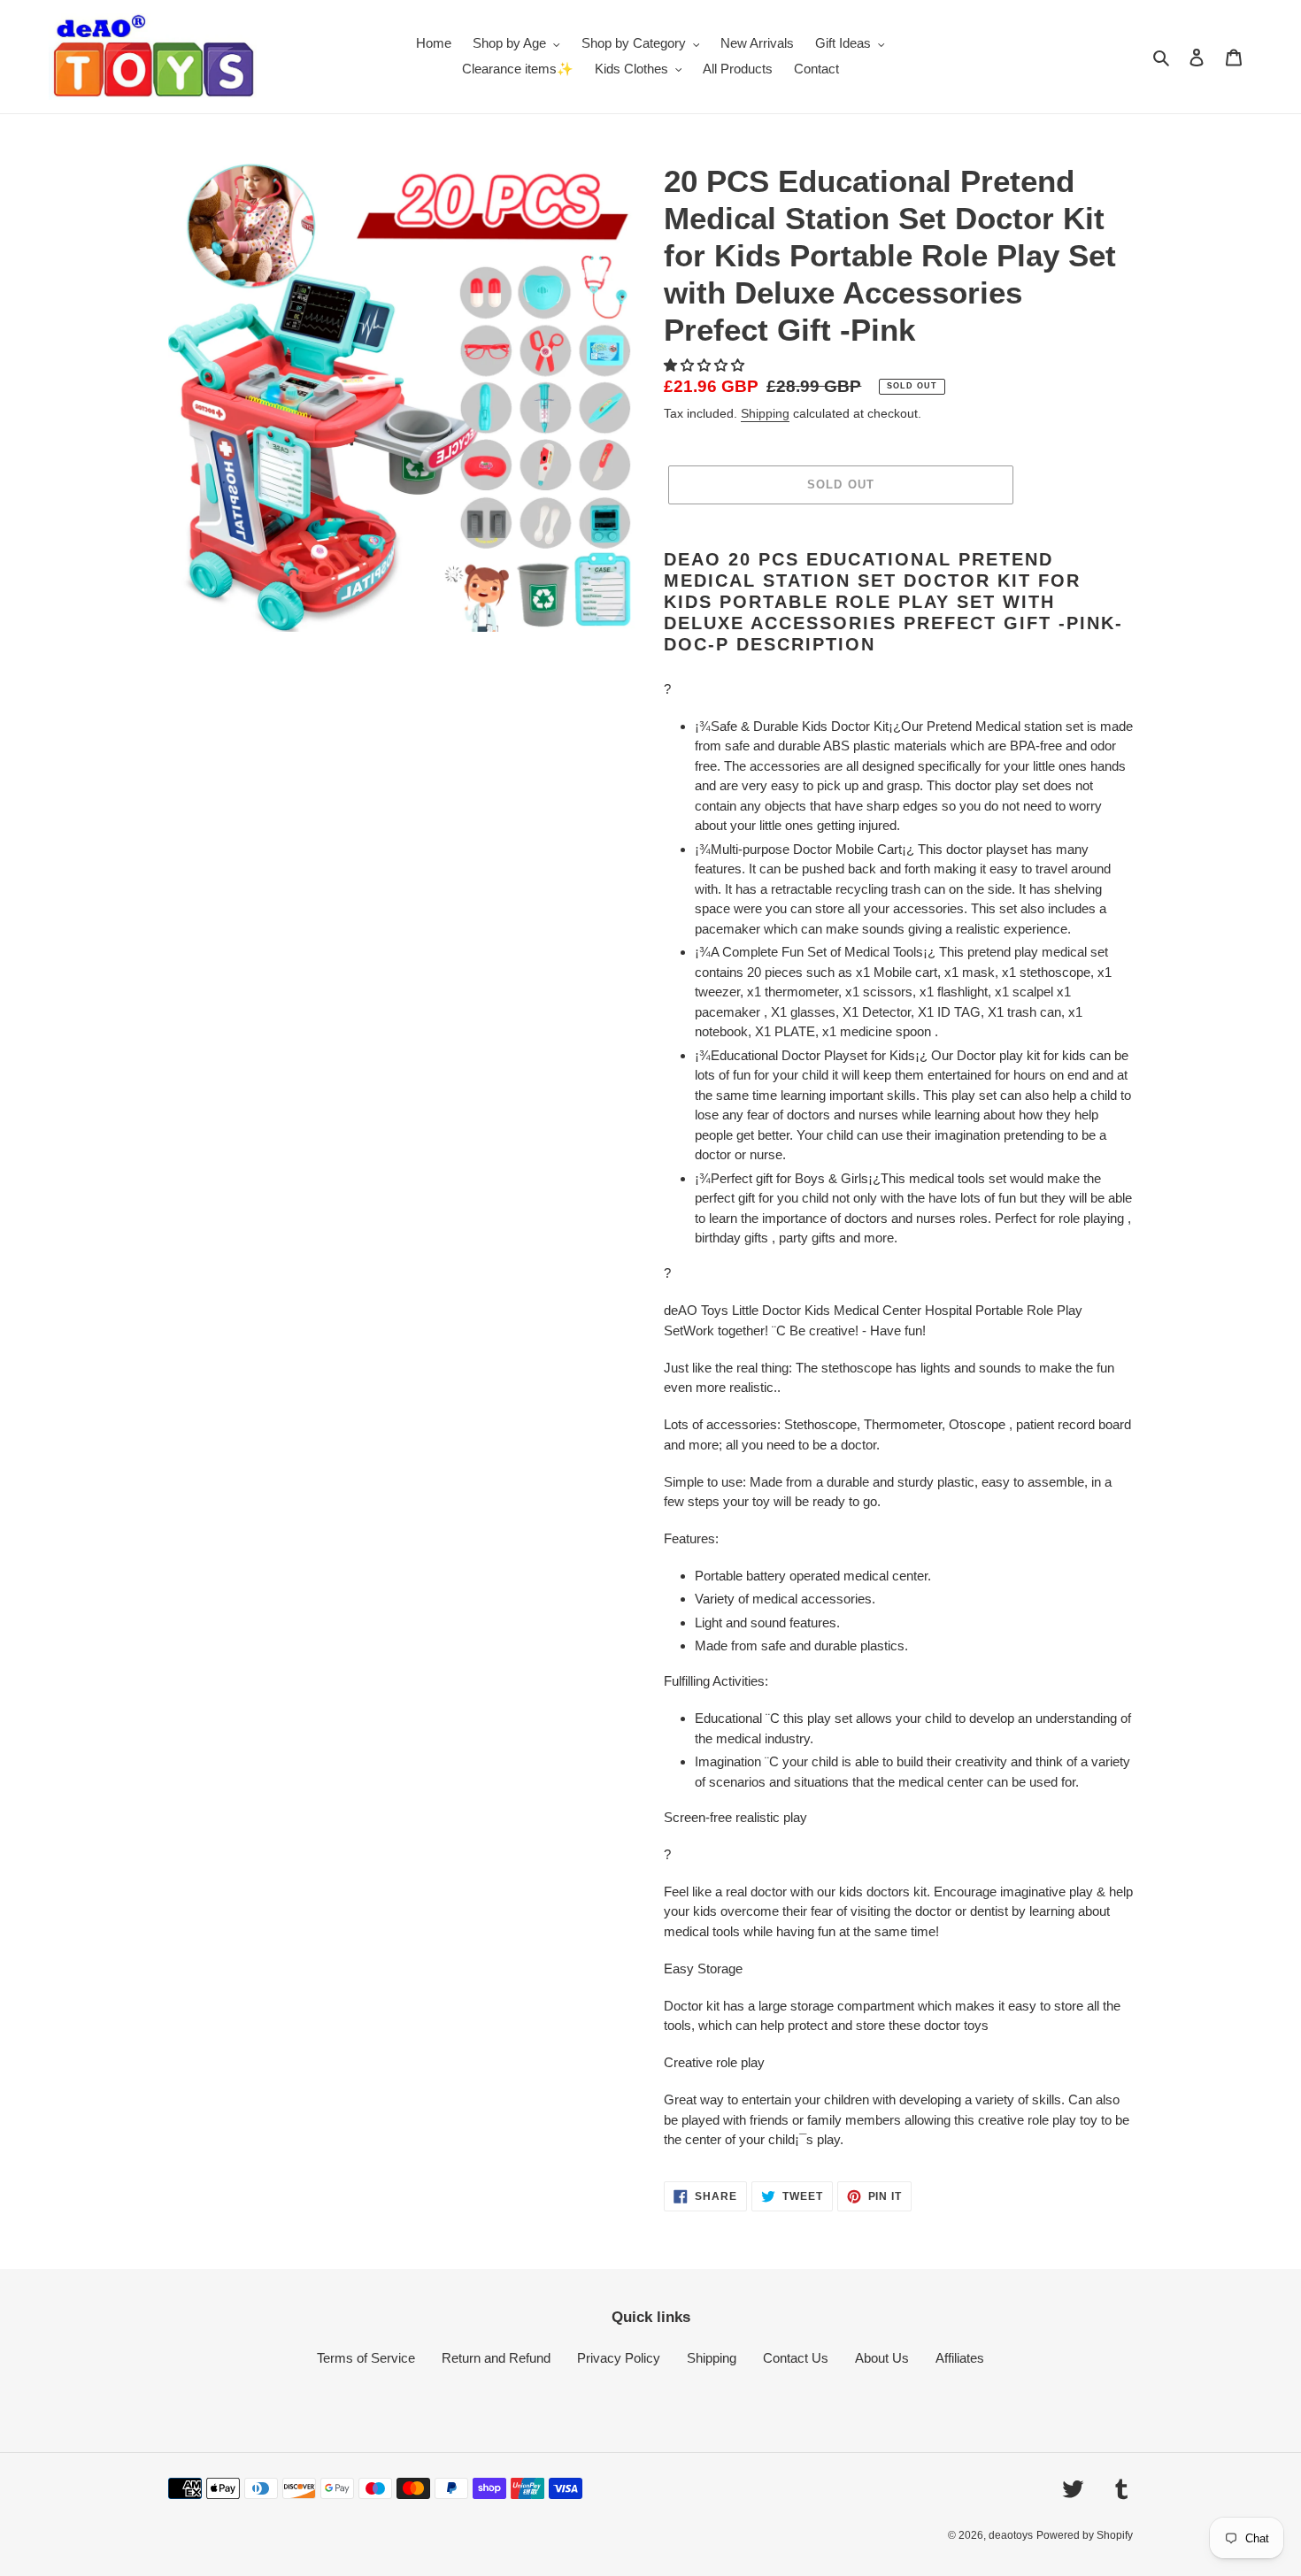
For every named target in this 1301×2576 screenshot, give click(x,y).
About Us (882, 2358)
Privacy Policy (619, 2358)
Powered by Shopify (1085, 2535)
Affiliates (960, 2358)
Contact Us (796, 2358)
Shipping (765, 413)
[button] (706, 365)
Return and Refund (496, 2358)
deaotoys (1011, 2535)
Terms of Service (366, 2358)
